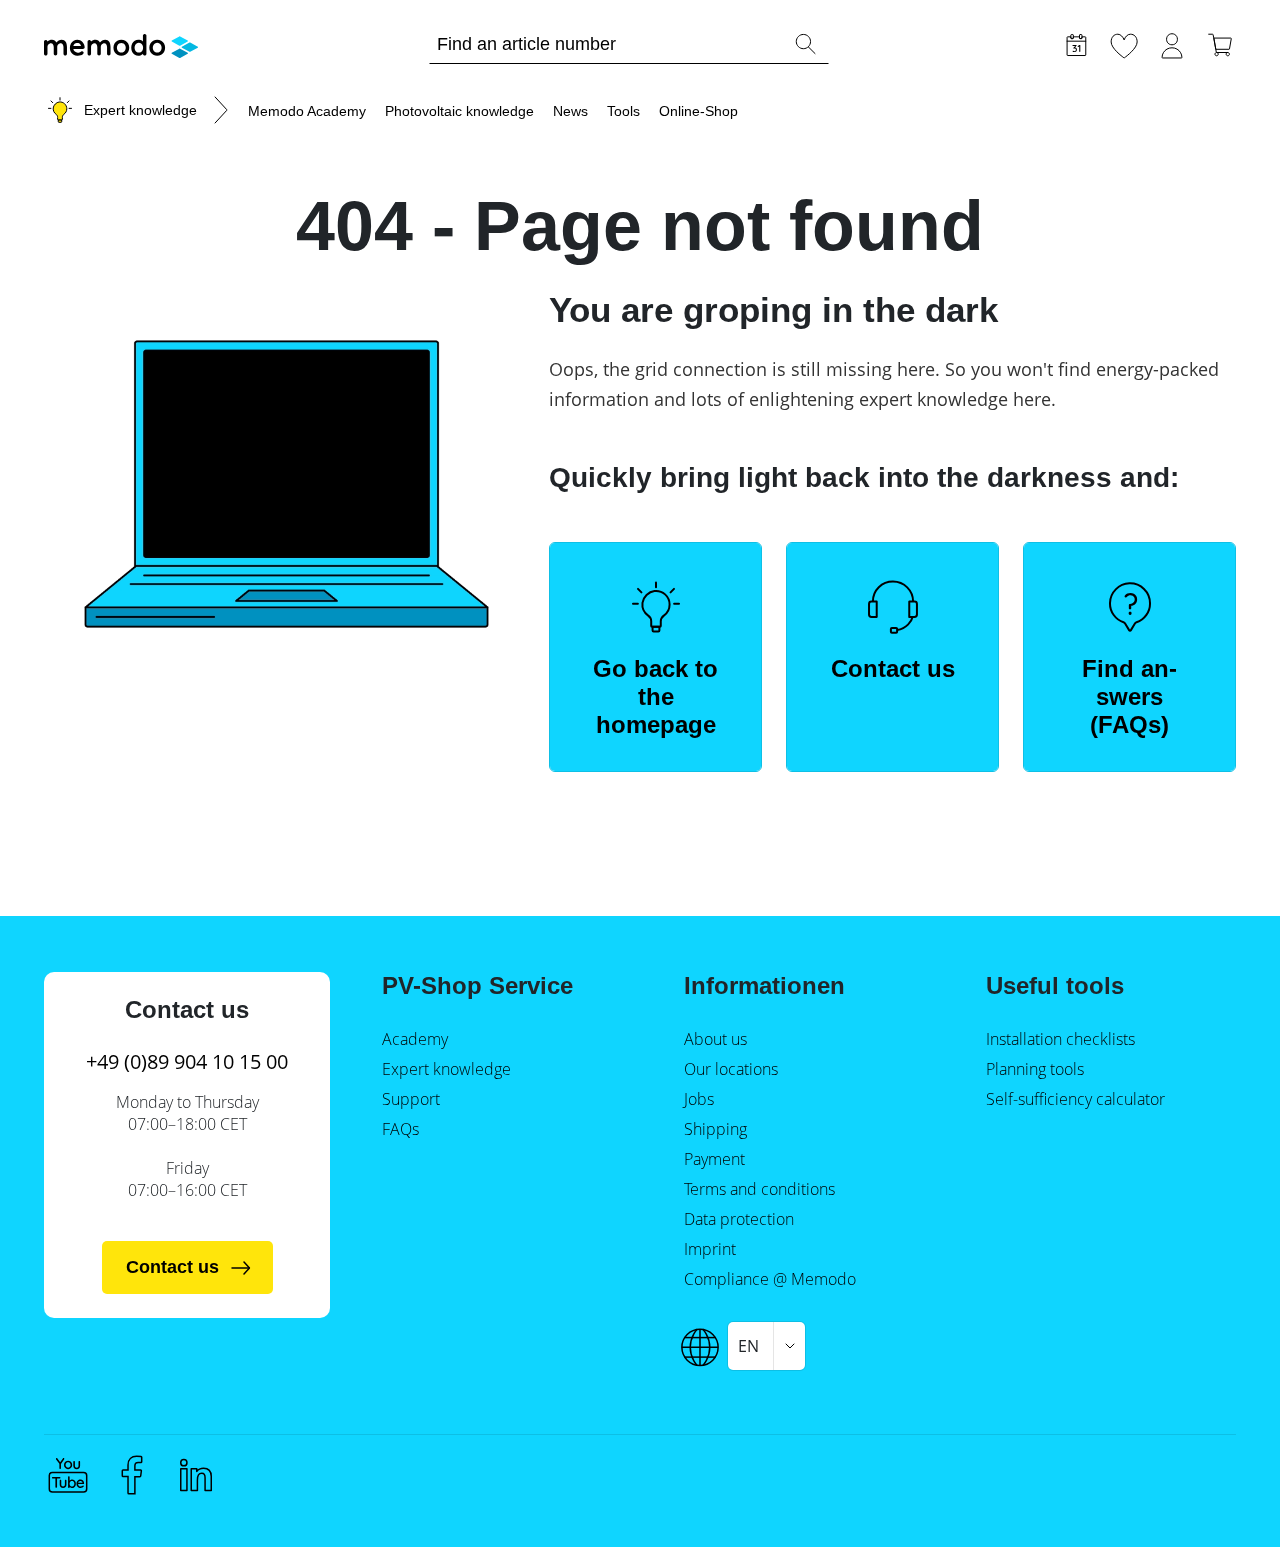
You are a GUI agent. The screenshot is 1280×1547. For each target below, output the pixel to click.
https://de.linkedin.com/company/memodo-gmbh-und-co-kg (196, 1475)
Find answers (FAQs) (1129, 696)
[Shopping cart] (1220, 43)
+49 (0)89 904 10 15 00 (187, 1061)
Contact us (893, 668)
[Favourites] (1124, 43)
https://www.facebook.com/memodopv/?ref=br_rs (132, 1475)
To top (1216, 1494)
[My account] (1172, 43)
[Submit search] (805, 44)
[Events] (1076, 43)
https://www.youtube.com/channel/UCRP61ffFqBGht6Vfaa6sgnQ (68, 1475)
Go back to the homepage (655, 696)
